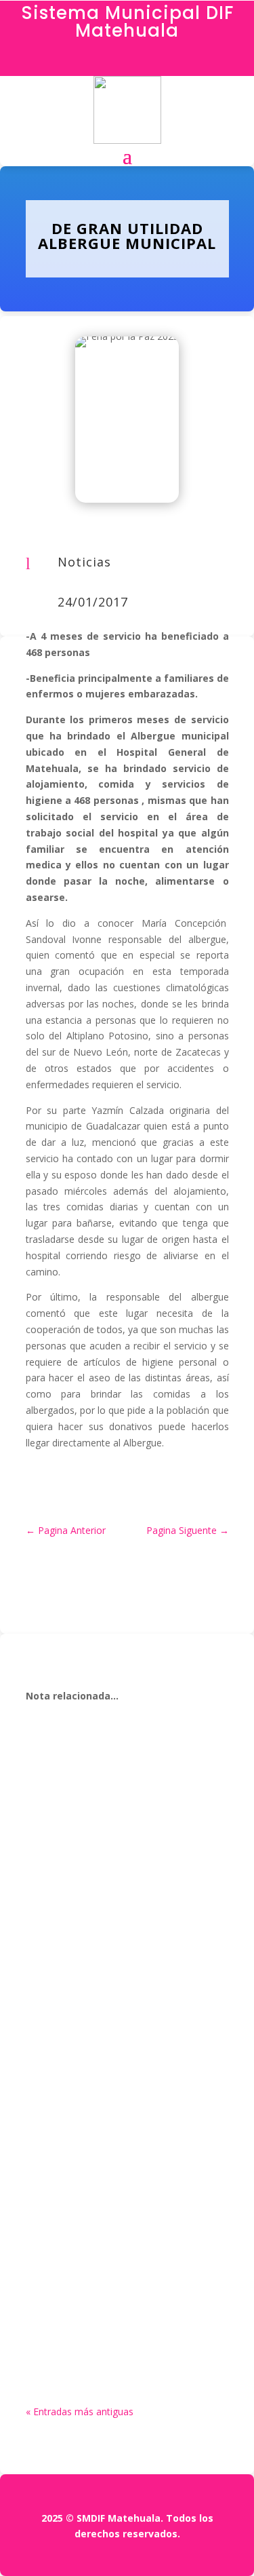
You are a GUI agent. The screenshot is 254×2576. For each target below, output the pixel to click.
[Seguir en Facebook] (127, 62)
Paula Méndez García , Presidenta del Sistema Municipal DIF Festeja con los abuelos (122, 2255)
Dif (63, 1844)
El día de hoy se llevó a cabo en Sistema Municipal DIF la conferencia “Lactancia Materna (119, 1815)
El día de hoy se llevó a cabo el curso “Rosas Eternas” (126, 2026)
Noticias (84, 562)
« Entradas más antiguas (80, 2411)
